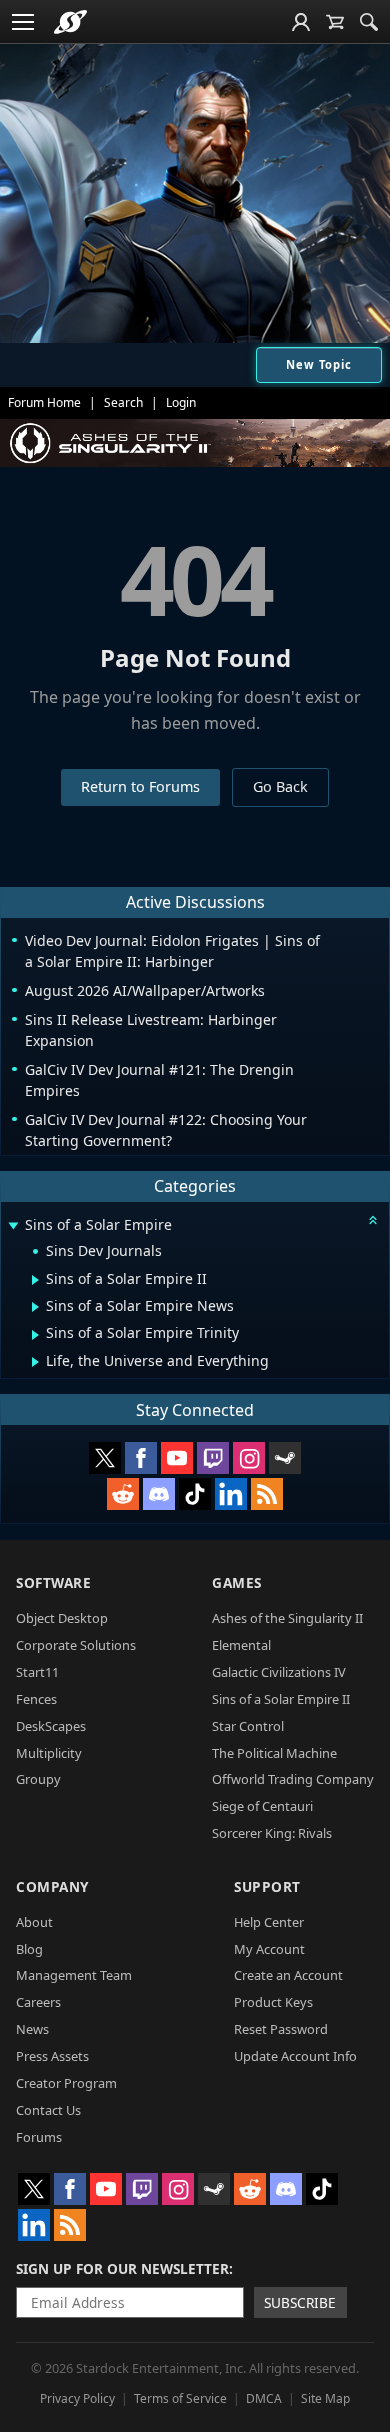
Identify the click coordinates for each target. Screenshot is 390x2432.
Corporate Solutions (76, 1645)
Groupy (38, 1779)
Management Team (74, 1975)
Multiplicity (49, 1753)
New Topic (319, 364)
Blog (29, 1949)
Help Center (269, 1922)
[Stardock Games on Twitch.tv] (213, 1458)
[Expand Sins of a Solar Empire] (13, 1226)
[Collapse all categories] (373, 1220)
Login (181, 402)
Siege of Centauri (262, 1806)
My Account (269, 1949)
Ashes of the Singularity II (287, 1618)
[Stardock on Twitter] (105, 1458)
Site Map (325, 2398)
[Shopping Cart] (335, 22)
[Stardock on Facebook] (141, 1458)
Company (52, 1886)
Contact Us (48, 2110)
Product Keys (273, 2002)
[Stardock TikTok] (195, 1494)
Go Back (280, 786)
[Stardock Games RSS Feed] (267, 1494)
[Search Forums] (369, 22)
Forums (39, 2137)
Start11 (37, 1672)
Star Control (248, 1726)
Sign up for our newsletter (122, 2268)
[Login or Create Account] (301, 22)
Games (237, 1582)
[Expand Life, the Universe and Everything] (35, 1362)
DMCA (264, 2398)
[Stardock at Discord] (159, 1494)
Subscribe (300, 2302)
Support (267, 1886)
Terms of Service (180, 2398)
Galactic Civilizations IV (279, 1672)
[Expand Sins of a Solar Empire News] (35, 1307)
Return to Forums (140, 786)
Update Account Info (295, 2056)
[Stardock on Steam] (285, 1458)
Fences (36, 1699)
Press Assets (52, 2056)
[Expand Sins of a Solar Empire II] (35, 1280)
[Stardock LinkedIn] (231, 1494)
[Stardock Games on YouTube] (177, 1458)
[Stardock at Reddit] (123, 1494)
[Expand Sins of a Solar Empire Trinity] (35, 1335)
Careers (38, 2002)
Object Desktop (62, 1618)
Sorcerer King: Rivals (272, 1833)
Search (123, 402)
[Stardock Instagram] (249, 1458)
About (34, 1922)
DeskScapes (51, 1726)
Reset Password (281, 2029)
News (32, 2029)
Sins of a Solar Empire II (281, 1699)
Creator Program (66, 2083)
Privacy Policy (77, 2398)
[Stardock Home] (70, 22)
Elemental (241, 1645)
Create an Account (288, 1975)
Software (53, 1582)
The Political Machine (274, 1753)
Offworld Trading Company (293, 1779)
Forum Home (44, 402)
